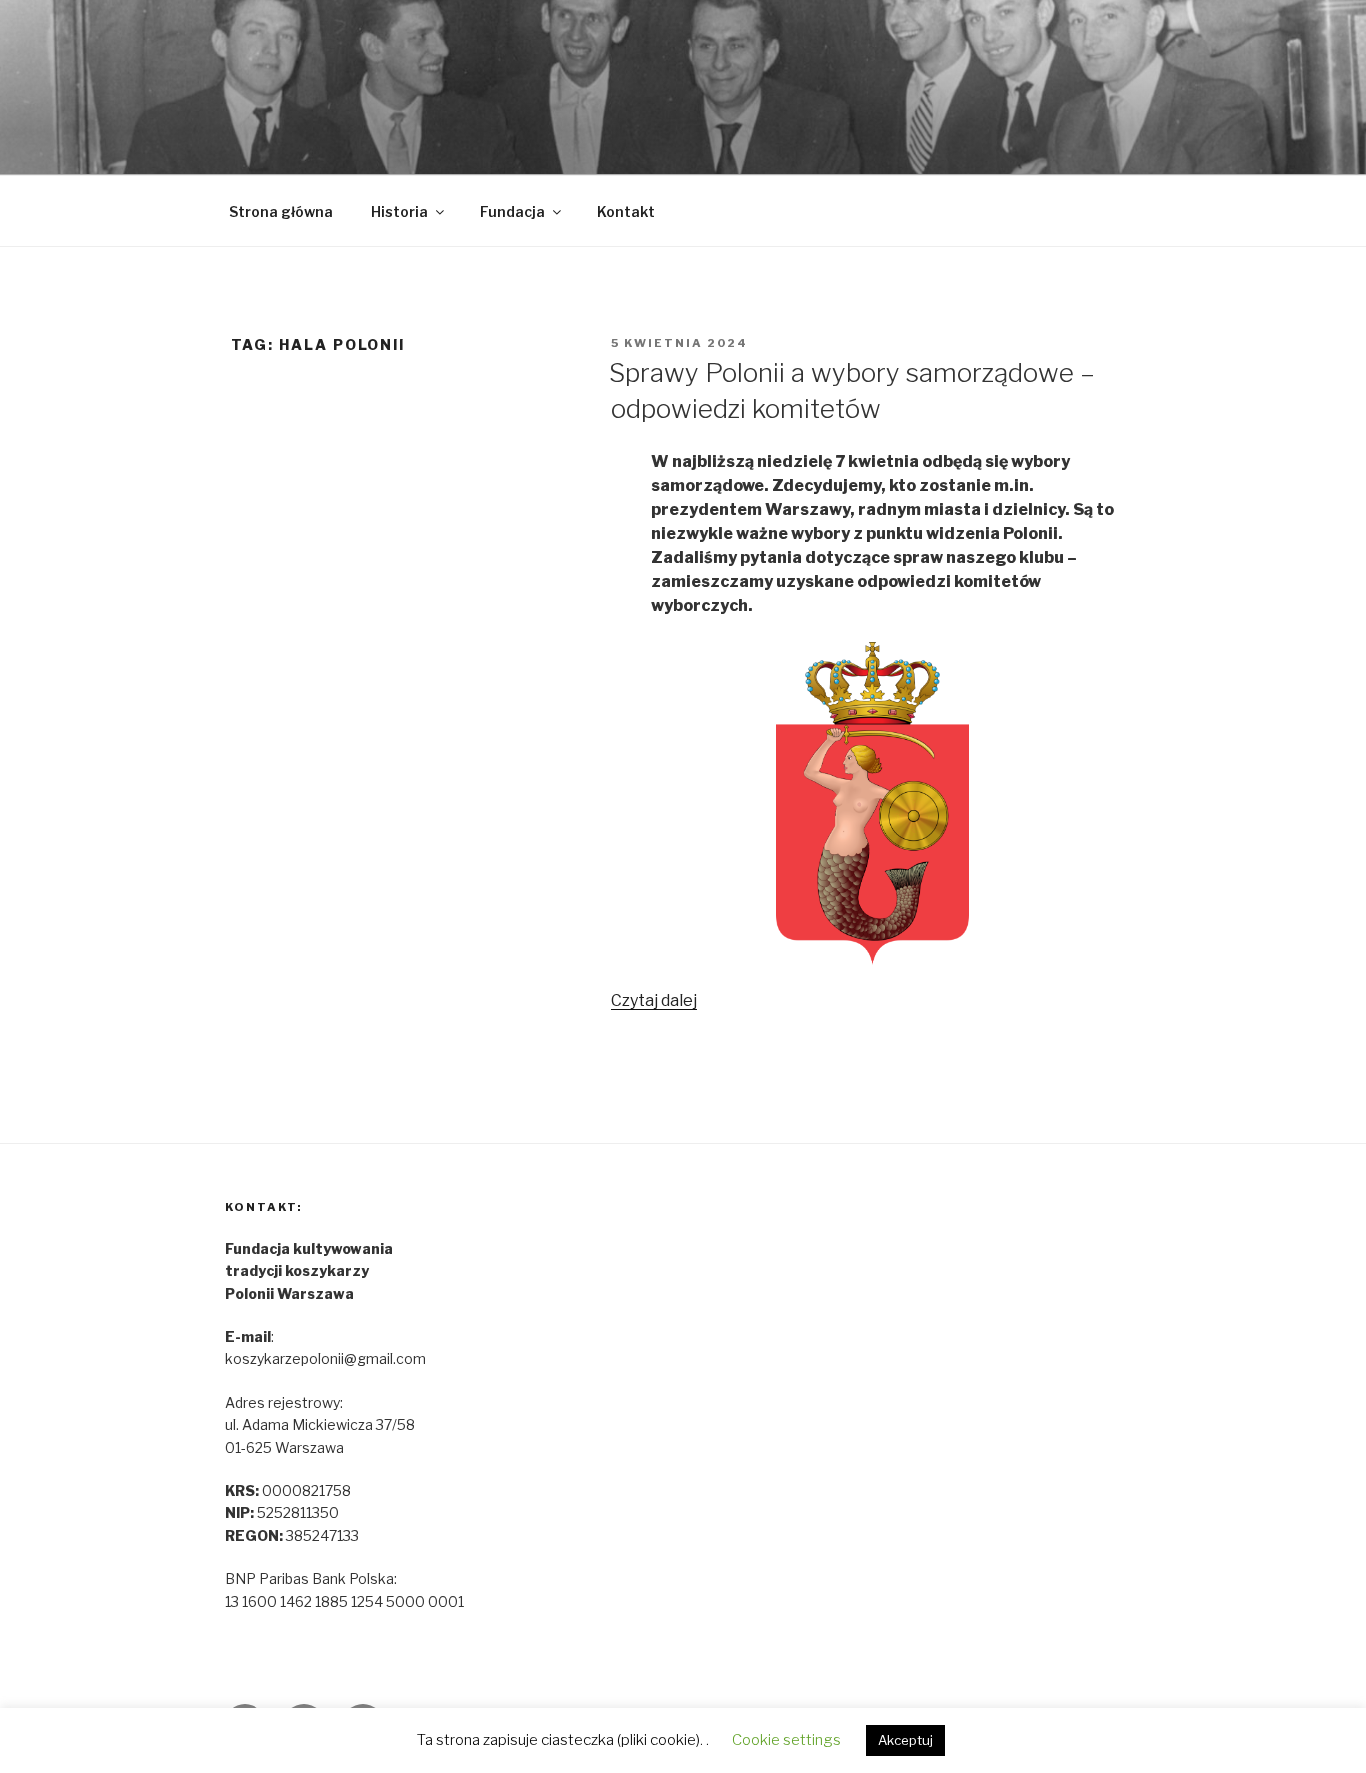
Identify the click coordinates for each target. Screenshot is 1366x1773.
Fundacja (512, 211)
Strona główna (281, 211)
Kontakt (626, 211)
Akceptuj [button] (905, 1740)
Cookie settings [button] (786, 1740)
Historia (399, 211)
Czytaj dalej (654, 1000)
